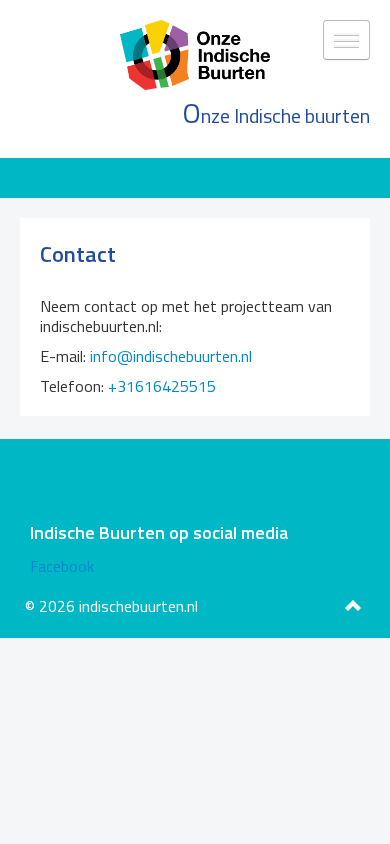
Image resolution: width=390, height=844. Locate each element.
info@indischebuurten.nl (171, 356)
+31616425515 (162, 386)
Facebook (62, 566)
